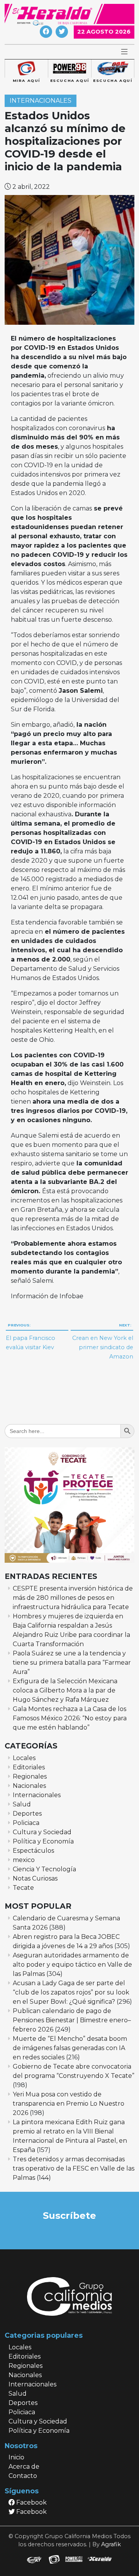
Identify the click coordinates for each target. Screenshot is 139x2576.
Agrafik (111, 2544)
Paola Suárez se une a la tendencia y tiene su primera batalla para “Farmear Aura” (72, 1663)
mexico (24, 1860)
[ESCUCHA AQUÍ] (69, 69)
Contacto (23, 2476)
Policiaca (26, 1823)
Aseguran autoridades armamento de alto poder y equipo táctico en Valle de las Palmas (72, 1965)
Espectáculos (33, 1851)
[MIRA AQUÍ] (26, 69)
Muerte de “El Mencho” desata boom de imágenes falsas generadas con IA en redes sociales (70, 2048)
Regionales (30, 1776)
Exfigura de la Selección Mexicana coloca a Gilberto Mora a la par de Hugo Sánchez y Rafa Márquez (65, 1690)
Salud (22, 1804)
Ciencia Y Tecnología (44, 1869)
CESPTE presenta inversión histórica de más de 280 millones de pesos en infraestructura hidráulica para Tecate (73, 1598)
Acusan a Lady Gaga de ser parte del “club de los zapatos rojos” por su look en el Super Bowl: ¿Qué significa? (71, 1992)
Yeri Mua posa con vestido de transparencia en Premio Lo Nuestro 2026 (69, 2104)
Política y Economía (43, 1841)
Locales (24, 1758)
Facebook (31, 2502)
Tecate (23, 1888)
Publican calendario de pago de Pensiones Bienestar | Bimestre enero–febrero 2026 (72, 2020)
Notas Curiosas (35, 1878)
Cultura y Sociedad (42, 1832)
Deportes (27, 1814)
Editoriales (29, 1767)
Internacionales (41, 101)
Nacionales (29, 1786)
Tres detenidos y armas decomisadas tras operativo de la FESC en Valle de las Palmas (74, 2168)
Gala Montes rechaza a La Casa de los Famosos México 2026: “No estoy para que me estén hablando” (70, 1718)
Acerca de (24, 2467)
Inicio (16, 2457)
